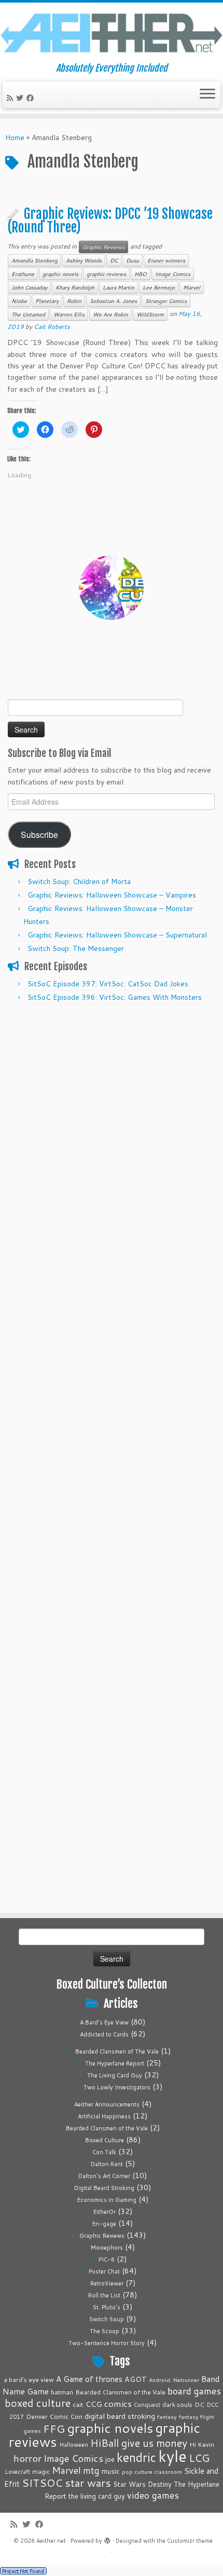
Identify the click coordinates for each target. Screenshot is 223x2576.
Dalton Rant (107, 2164)
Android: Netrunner (174, 2380)
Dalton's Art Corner (104, 2176)
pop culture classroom (152, 2471)
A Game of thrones (89, 2379)
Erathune (23, 274)
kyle (172, 2456)
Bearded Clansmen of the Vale (107, 2128)
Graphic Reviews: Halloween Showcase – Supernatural (117, 935)
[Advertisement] (112, 1122)
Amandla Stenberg (34, 260)
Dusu (133, 260)
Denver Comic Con (54, 2416)
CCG (94, 2404)
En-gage (104, 2224)
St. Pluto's (107, 2307)
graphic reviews (106, 274)
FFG (54, 2429)
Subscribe (39, 834)
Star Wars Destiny (142, 2484)
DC (114, 260)
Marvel (192, 287)
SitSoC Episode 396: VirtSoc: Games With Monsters (115, 997)
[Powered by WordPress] (107, 2539)
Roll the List (104, 2295)
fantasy (167, 2416)
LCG (199, 2458)
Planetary (47, 301)
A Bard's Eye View (104, 2022)
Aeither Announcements (107, 2104)
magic (41, 2471)
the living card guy (97, 2496)
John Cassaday (29, 287)
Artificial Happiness (104, 2116)
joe (110, 2459)
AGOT (136, 2379)
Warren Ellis (69, 314)
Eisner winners (166, 260)
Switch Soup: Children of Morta (79, 881)
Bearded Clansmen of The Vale (117, 2051)
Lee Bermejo (159, 287)
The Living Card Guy (115, 2075)
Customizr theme (190, 2541)
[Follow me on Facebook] (32, 98)
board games (194, 2391)
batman (62, 2392)
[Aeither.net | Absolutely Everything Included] (112, 33)
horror (27, 2458)
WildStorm (150, 314)
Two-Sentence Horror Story (107, 2343)
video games (153, 2495)
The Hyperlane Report (115, 2063)
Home (15, 137)
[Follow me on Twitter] (21, 98)
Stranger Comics (166, 301)
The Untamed (28, 314)
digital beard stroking (120, 2416)
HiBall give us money (139, 2443)
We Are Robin (110, 314)
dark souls (177, 2405)
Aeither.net (51, 2541)
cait (78, 2404)
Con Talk (104, 2152)
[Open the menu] (207, 95)
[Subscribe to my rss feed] (11, 98)
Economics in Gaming (107, 2200)
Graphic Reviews (103, 247)
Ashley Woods (84, 260)
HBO (141, 274)
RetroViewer (107, 2283)
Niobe (19, 301)
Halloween (74, 2445)
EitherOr (104, 2212)
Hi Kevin (202, 2444)
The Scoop (104, 2331)
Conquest (147, 2405)
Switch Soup (107, 2319)
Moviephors (107, 2248)
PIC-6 (107, 2260)
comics (118, 2403)
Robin (74, 301)
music (111, 2471)
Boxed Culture (104, 2140)
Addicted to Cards (104, 2034)
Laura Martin (119, 287)
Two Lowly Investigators (117, 2087)
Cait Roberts (52, 327)
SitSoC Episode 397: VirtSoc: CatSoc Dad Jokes (108, 984)
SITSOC (42, 2483)
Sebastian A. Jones (113, 301)
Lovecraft (17, 2472)
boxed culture (38, 2403)
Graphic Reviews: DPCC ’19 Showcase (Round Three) (110, 221)
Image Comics (173, 274)
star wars (88, 2483)
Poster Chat (104, 2271)
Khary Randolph (75, 287)
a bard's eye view (29, 2380)
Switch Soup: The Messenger (76, 948)
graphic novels (60, 274)
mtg (91, 2470)
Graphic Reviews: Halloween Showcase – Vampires (112, 895)
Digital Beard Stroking (104, 2188)
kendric (136, 2457)
